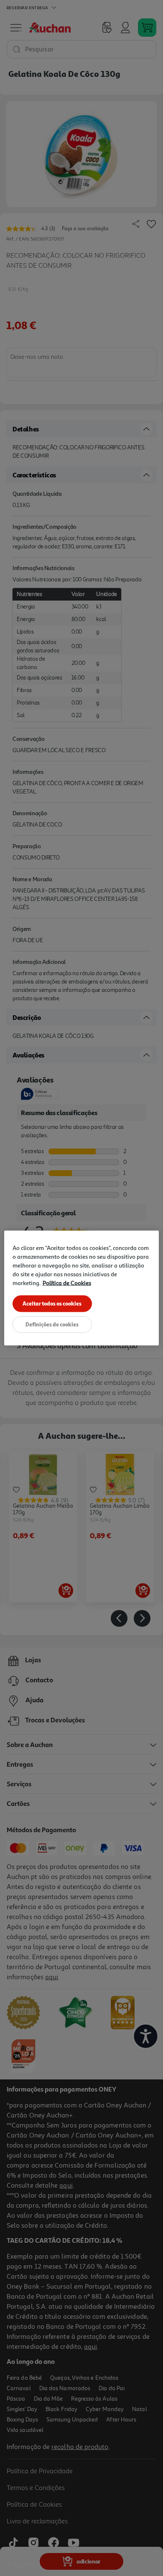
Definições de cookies (52, 1324)
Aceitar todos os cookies (52, 1303)
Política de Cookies (67, 1283)
